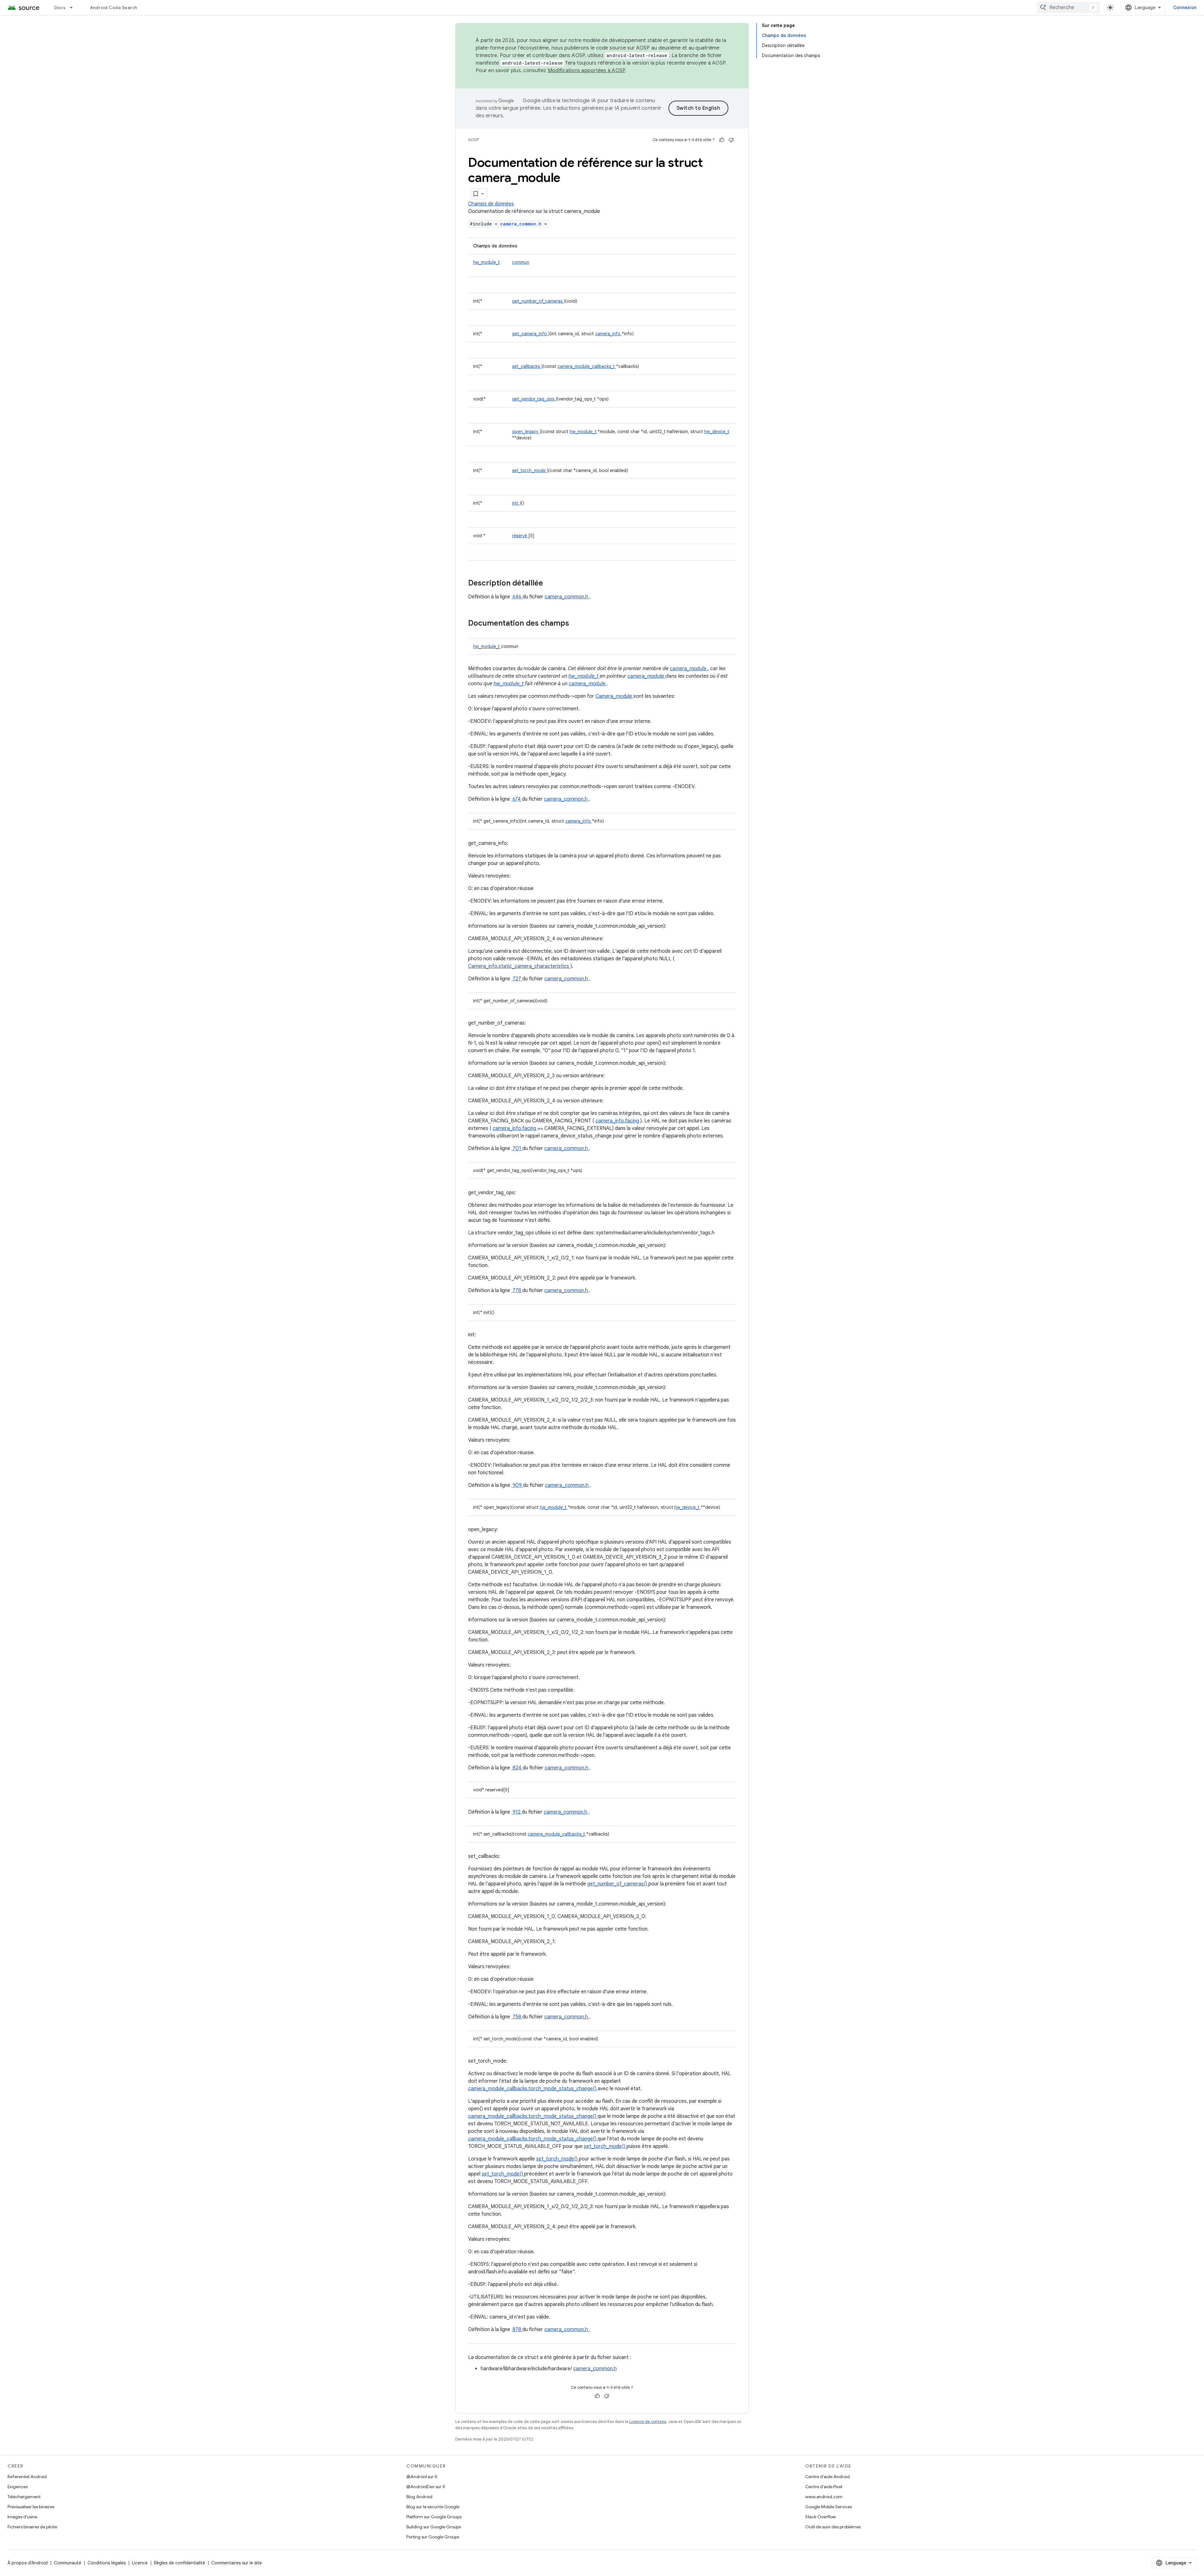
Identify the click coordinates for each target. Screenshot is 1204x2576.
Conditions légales (107, 2563)
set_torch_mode (529, 470)
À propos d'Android (28, 2563)
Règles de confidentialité (180, 2563)
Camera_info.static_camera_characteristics (519, 966)
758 (517, 2017)
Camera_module (614, 696)
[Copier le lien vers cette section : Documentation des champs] (577, 624)
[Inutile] (731, 140)
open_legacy (526, 432)
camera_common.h (522, 224)
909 (517, 1485)
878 (517, 2330)
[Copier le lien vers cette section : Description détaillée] (551, 584)
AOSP (473, 140)
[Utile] (722, 140)
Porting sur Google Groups (433, 2537)
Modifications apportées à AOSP (586, 71)
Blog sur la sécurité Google (433, 2507)
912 (517, 1812)
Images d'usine (22, 2517)
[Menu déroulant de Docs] (74, 8)
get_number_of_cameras (538, 301)
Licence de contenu (648, 2422)
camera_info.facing (618, 1121)
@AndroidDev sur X (426, 2487)
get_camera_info (530, 334)
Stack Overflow (821, 2517)
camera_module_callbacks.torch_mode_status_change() (533, 2089)
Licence (140, 2563)
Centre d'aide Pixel (824, 2487)
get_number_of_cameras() (618, 1884)
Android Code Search (114, 8)
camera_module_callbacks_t (587, 366)
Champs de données (491, 204)
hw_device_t (717, 432)
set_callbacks (527, 366)
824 (517, 1768)
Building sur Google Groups (434, 2527)
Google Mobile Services (829, 2507)
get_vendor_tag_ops (534, 399)
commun (521, 262)
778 (517, 1291)
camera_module (689, 669)
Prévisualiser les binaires (31, 2507)
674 (517, 799)
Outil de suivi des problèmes (833, 2527)
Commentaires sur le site (237, 2563)
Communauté (68, 2563)
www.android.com (824, 2497)
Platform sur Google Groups (434, 2517)
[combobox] (1068, 8)
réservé (520, 536)
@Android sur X (422, 2477)
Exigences (18, 2487)
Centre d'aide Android (827, 2477)
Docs (60, 8)
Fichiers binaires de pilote (32, 2527)
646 (517, 597)
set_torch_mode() (605, 2146)
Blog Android (419, 2497)
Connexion (1185, 8)
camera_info (608, 334)
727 (517, 979)
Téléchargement (24, 2497)
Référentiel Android (27, 2477)
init (516, 503)
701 (517, 1148)
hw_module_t (486, 262)
